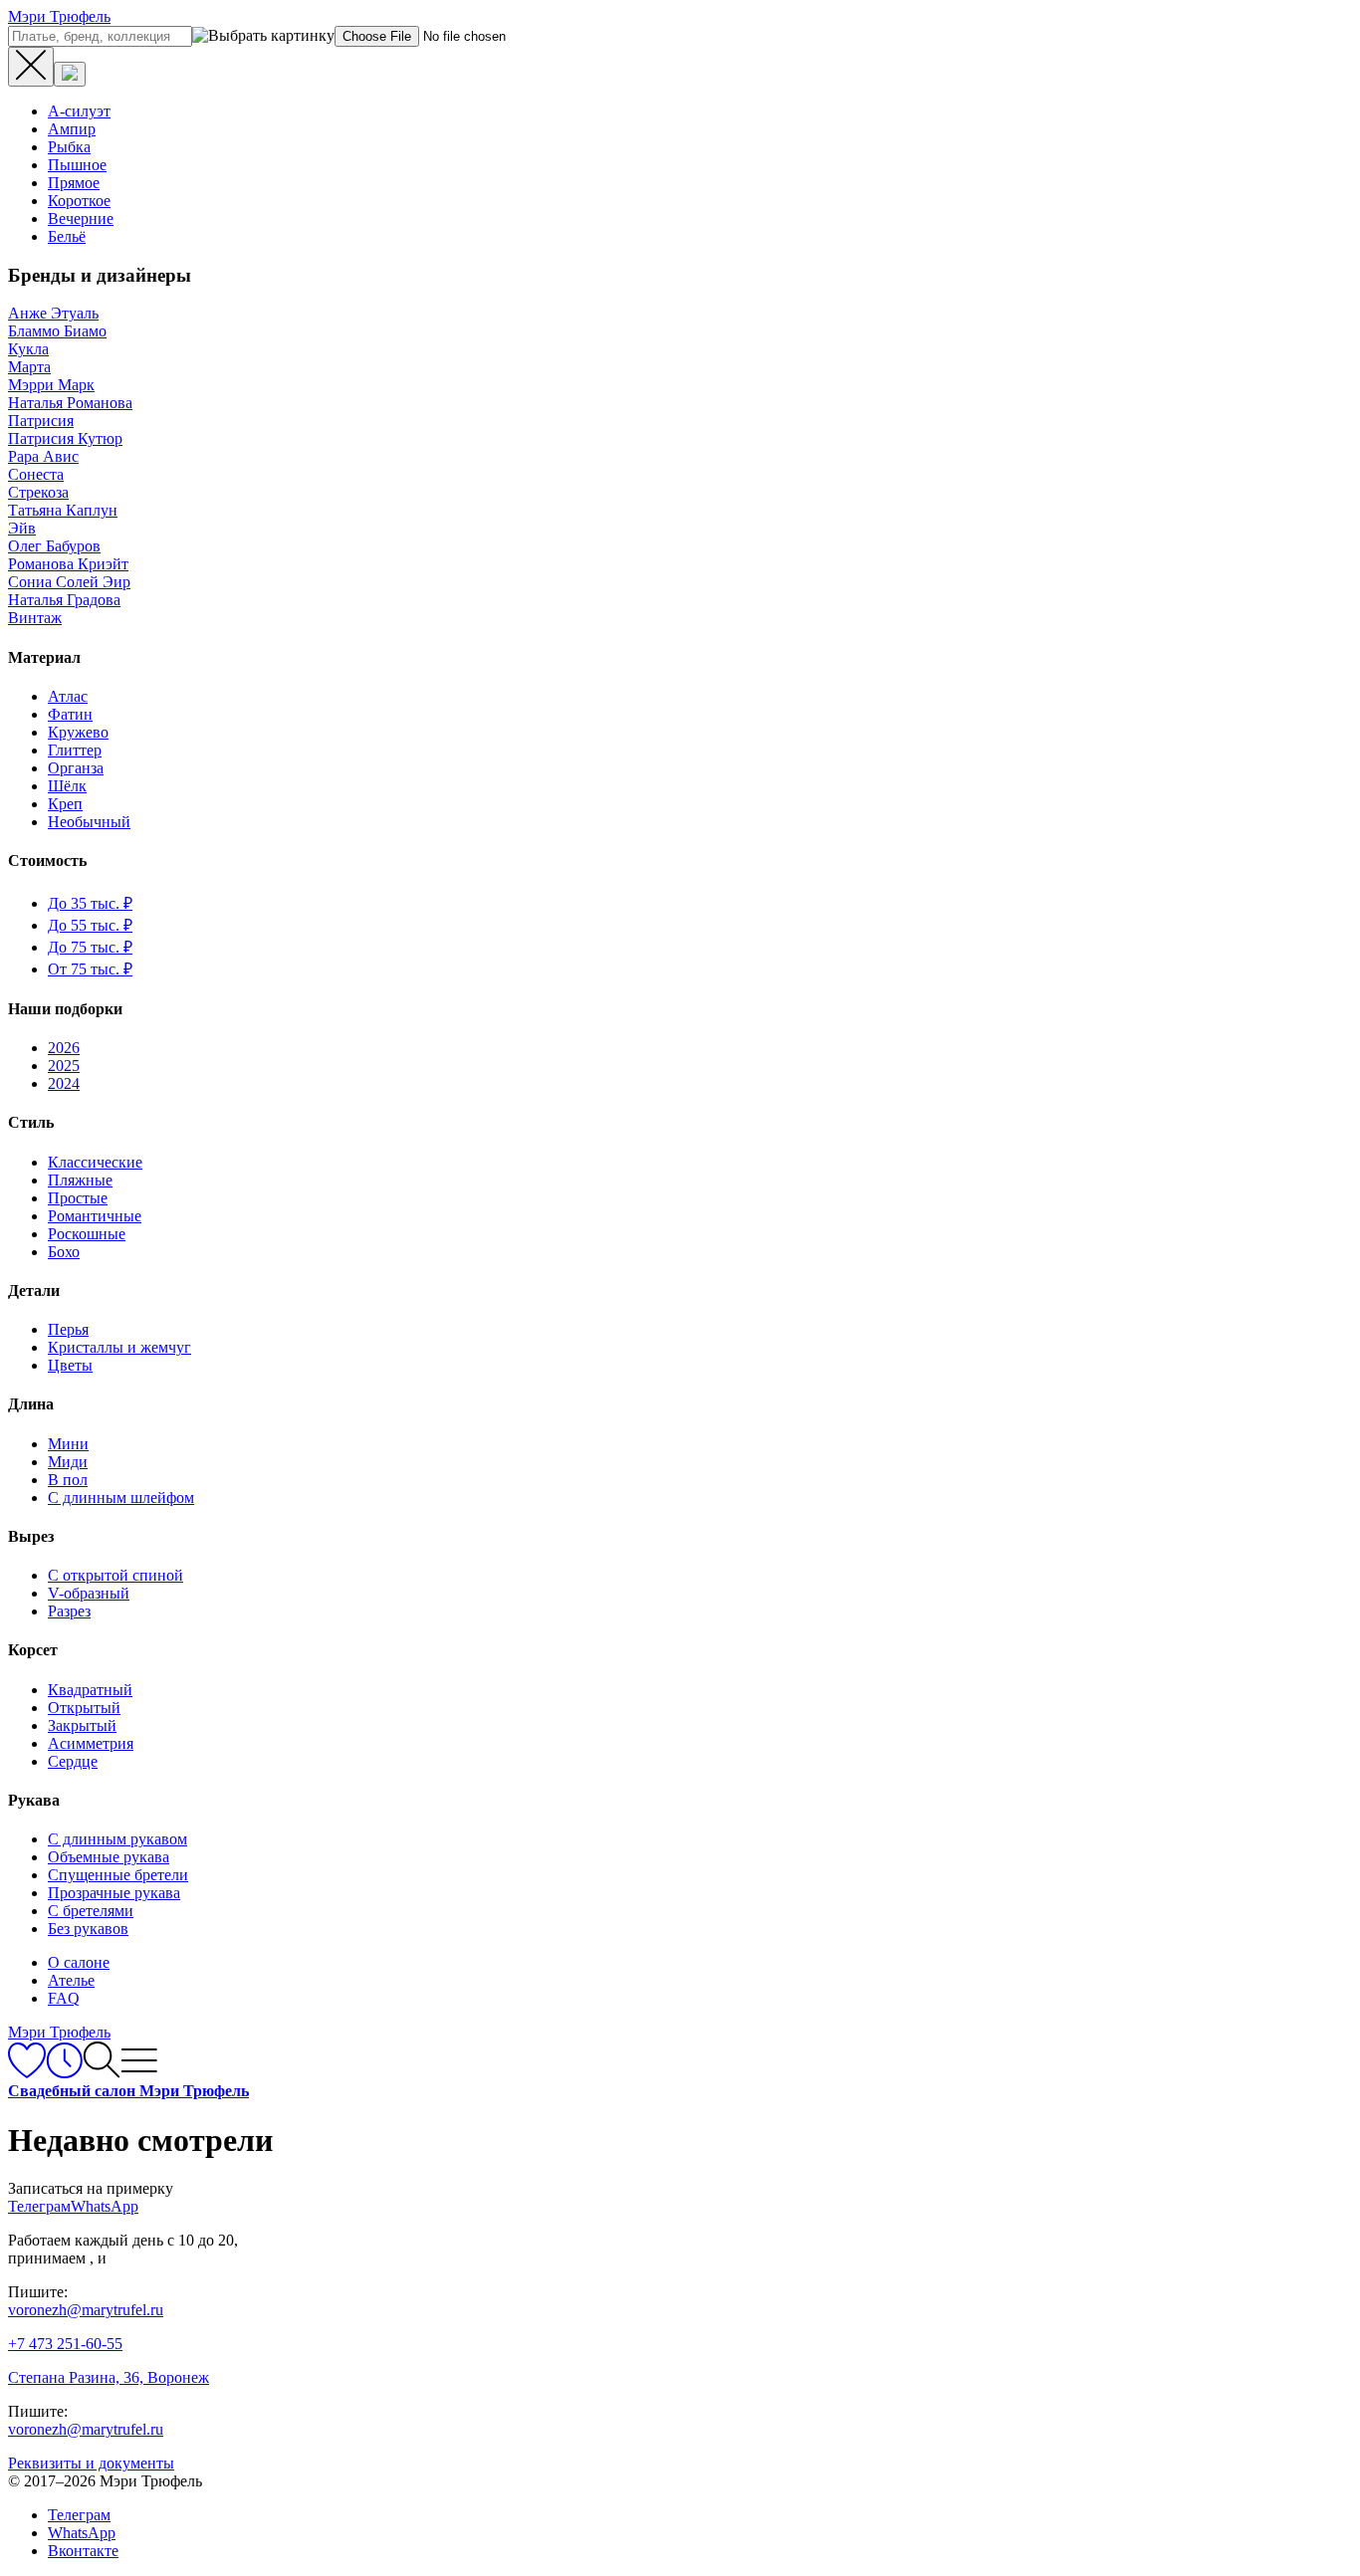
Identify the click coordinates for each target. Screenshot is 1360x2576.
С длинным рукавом (117, 1839)
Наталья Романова (70, 403)
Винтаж (35, 618)
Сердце (73, 1761)
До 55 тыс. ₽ (90, 925)
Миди (68, 1462)
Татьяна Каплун (63, 510)
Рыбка (69, 147)
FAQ (64, 1998)
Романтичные (95, 1216)
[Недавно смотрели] (64, 2073)
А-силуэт (79, 111)
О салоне (79, 1962)
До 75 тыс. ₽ (90, 947)
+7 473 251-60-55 (65, 2344)
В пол (68, 1480)
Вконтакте (83, 2551)
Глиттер (75, 750)
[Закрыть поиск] (31, 67)
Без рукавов (88, 1929)
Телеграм (79, 2515)
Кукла (28, 349)
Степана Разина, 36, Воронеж (109, 2377)
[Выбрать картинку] (70, 74)
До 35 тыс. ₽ (90, 903)
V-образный (89, 1593)
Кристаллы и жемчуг (119, 1347)
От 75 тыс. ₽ (90, 969)
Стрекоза (38, 492)
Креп (65, 804)
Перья (68, 1329)
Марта (29, 367)
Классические (95, 1162)
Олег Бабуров (54, 546)
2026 (64, 1048)
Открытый (84, 1708)
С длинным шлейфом (121, 1498)
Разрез (69, 1611)
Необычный (89, 822)
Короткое (79, 201)
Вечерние (81, 218)
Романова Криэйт (68, 564)
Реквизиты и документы (91, 2463)
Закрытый (82, 1725)
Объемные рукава (109, 1857)
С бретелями (91, 1911)
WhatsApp (82, 2533)
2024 (64, 1083)
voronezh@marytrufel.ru (86, 2310)
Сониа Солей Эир (69, 582)
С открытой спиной (115, 1575)
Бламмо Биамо (57, 331)
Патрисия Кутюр (65, 438)
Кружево (78, 732)
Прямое (74, 183)
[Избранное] (27, 2073)
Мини (68, 1444)
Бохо (64, 1252)
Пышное (77, 165)
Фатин (70, 714)
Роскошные (87, 1234)
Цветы (70, 1365)
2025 (64, 1066)
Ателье (71, 1980)
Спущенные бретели (118, 1875)
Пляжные (80, 1180)
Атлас (68, 696)
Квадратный (90, 1690)
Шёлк (67, 786)
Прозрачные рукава (114, 1893)
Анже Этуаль (53, 313)
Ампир (72, 129)
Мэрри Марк (51, 385)
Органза (76, 768)
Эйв (22, 528)
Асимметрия (91, 1743)
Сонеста (36, 474)
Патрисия (41, 421)
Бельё (67, 236)
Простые (78, 1198)
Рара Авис (43, 456)
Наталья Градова (64, 600)
